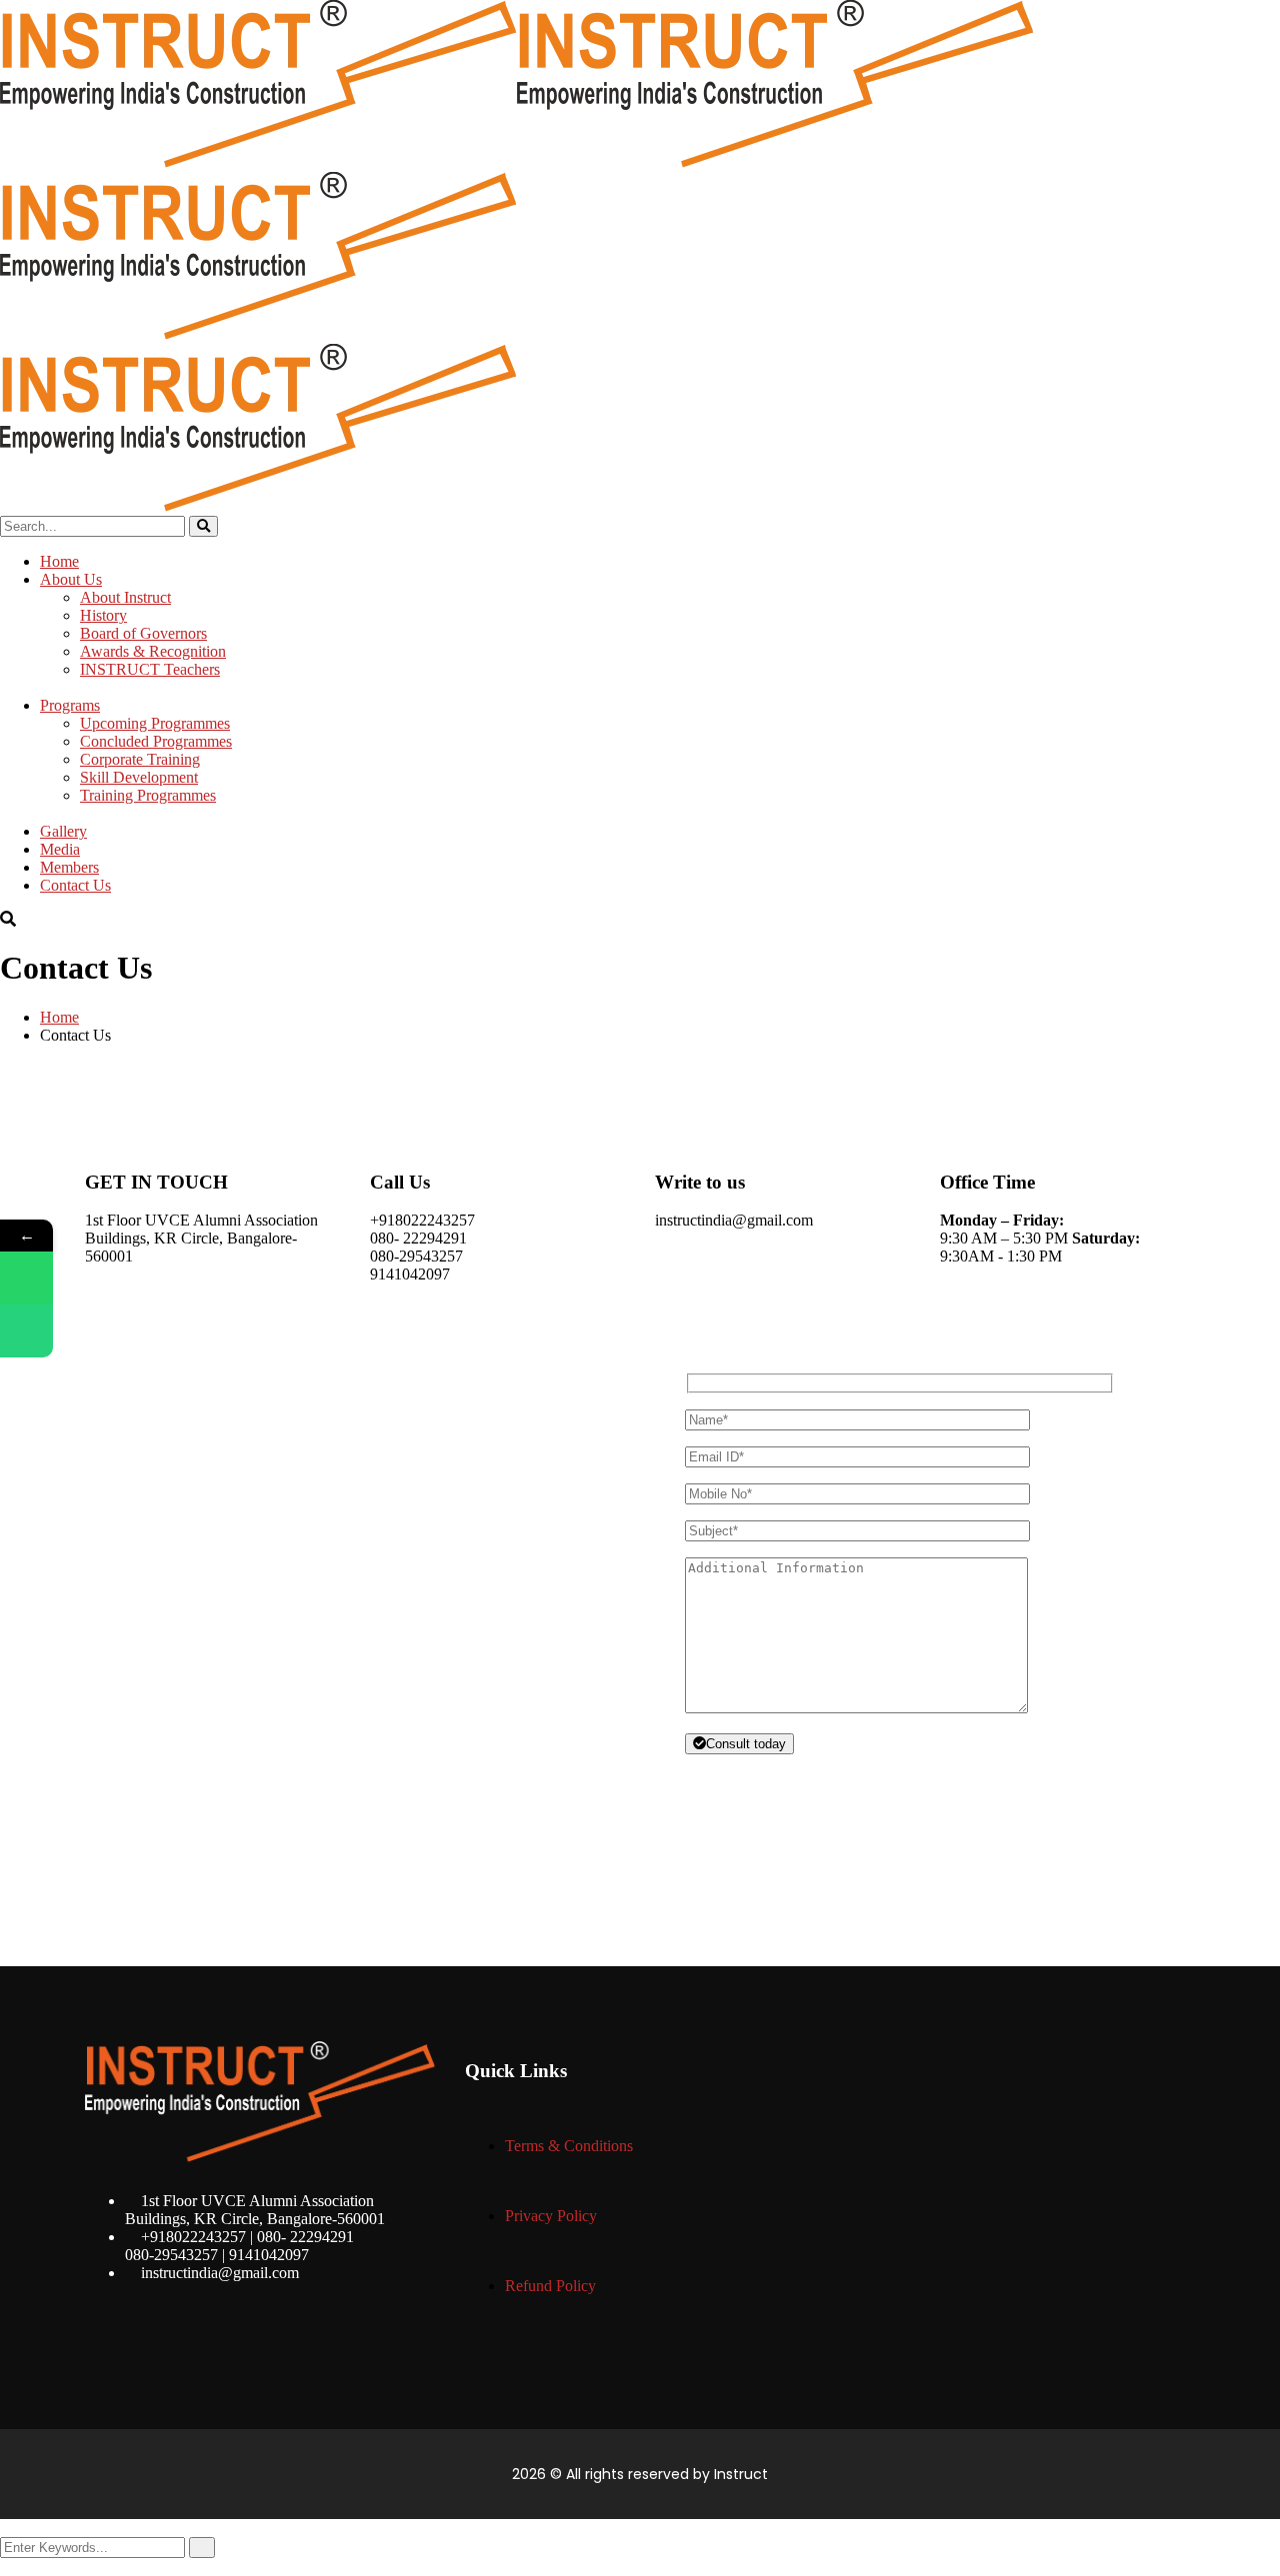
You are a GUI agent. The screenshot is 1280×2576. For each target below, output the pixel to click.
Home (59, 1017)
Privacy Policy (551, 2216)
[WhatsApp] (26, 1278)
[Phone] (26, 1331)
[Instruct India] (258, 162)
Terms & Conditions (569, 2146)
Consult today (746, 1744)
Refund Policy (550, 2286)
